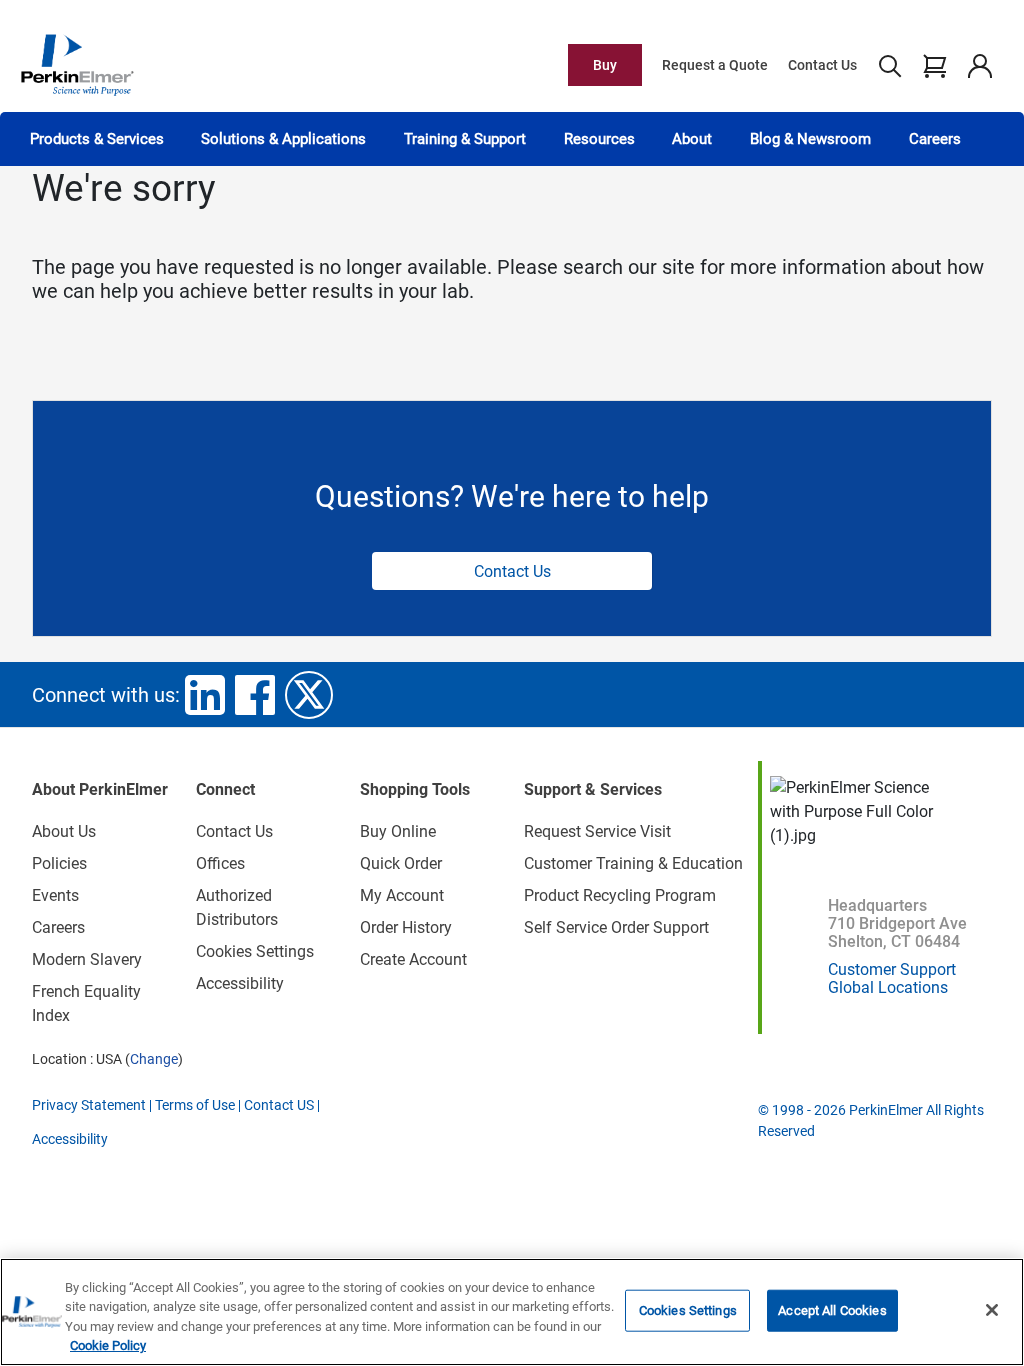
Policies (59, 863)
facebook (255, 695)
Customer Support (892, 969)
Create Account (413, 959)
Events (55, 895)
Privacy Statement (89, 1105)
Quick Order (401, 863)
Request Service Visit (597, 831)
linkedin (205, 695)
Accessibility (240, 983)
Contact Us (822, 65)
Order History (406, 927)
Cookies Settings (688, 1310)
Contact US (279, 1105)
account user (979, 65)
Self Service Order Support (616, 927)
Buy (605, 65)
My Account (402, 895)
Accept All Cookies (832, 1310)
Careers (935, 139)
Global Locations (888, 987)
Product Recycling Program (620, 895)
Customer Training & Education (633, 863)
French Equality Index (86, 1003)
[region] (512, 1312)
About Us (64, 831)
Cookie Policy (108, 1345)
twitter (309, 695)
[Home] (77, 64)
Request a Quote (715, 65)
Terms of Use (195, 1105)
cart (934, 65)
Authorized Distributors (237, 907)
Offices (220, 863)
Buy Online (398, 831)
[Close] (992, 1310)
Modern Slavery (87, 959)
